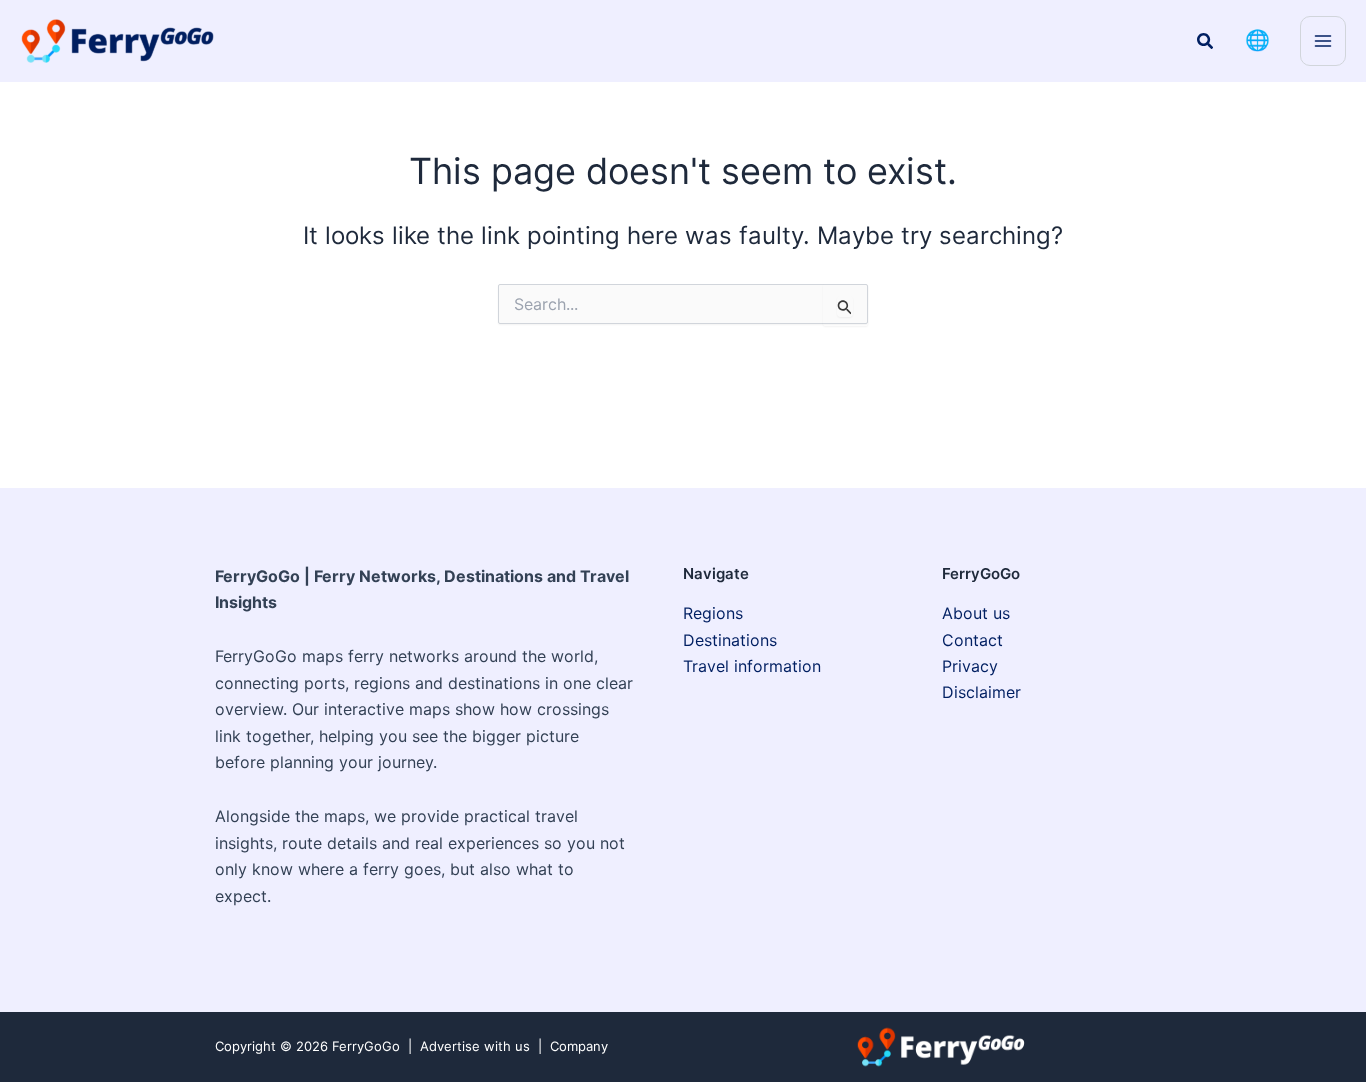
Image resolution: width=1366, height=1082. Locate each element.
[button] (1206, 41)
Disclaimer (981, 692)
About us (976, 613)
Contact (972, 640)
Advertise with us (475, 1046)
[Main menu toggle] (1323, 41)
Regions (713, 613)
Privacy (970, 666)
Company (579, 1046)
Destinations (730, 640)
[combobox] (683, 304)
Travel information (752, 666)
